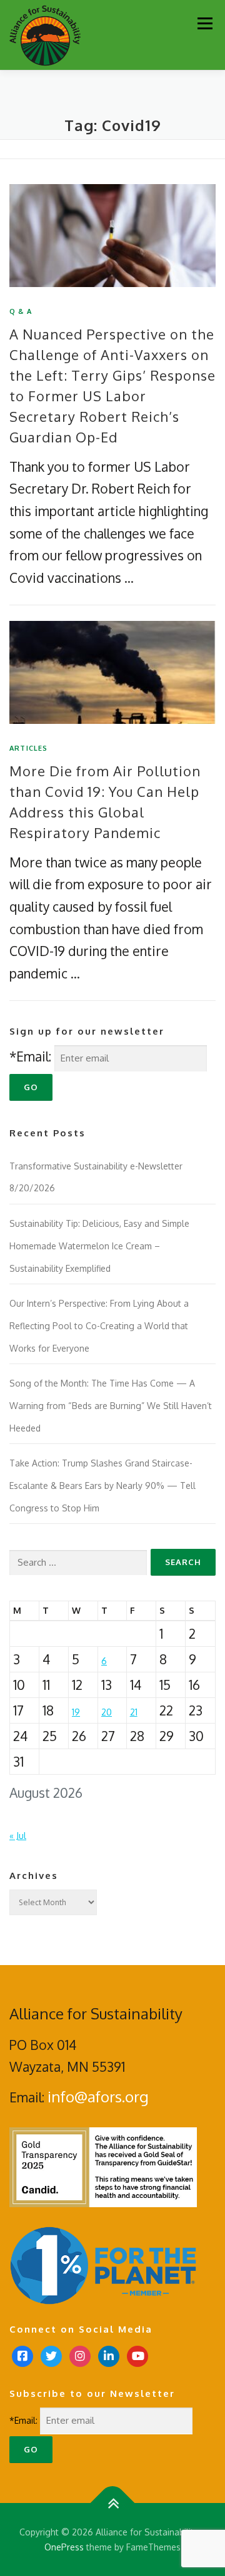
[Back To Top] (113, 2503)
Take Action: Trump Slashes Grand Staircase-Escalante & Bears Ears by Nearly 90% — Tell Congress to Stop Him (102, 1485)
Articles (29, 748)
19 (76, 1712)
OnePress (64, 2547)
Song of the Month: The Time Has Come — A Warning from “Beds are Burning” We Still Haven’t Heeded (111, 1405)
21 (134, 1712)
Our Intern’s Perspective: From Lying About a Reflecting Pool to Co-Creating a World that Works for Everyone (99, 1325)
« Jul (18, 1836)
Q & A (21, 311)
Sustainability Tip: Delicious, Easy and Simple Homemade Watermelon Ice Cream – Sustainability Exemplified (99, 1246)
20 (107, 1712)
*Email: (30, 1056)
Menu (205, 23)
